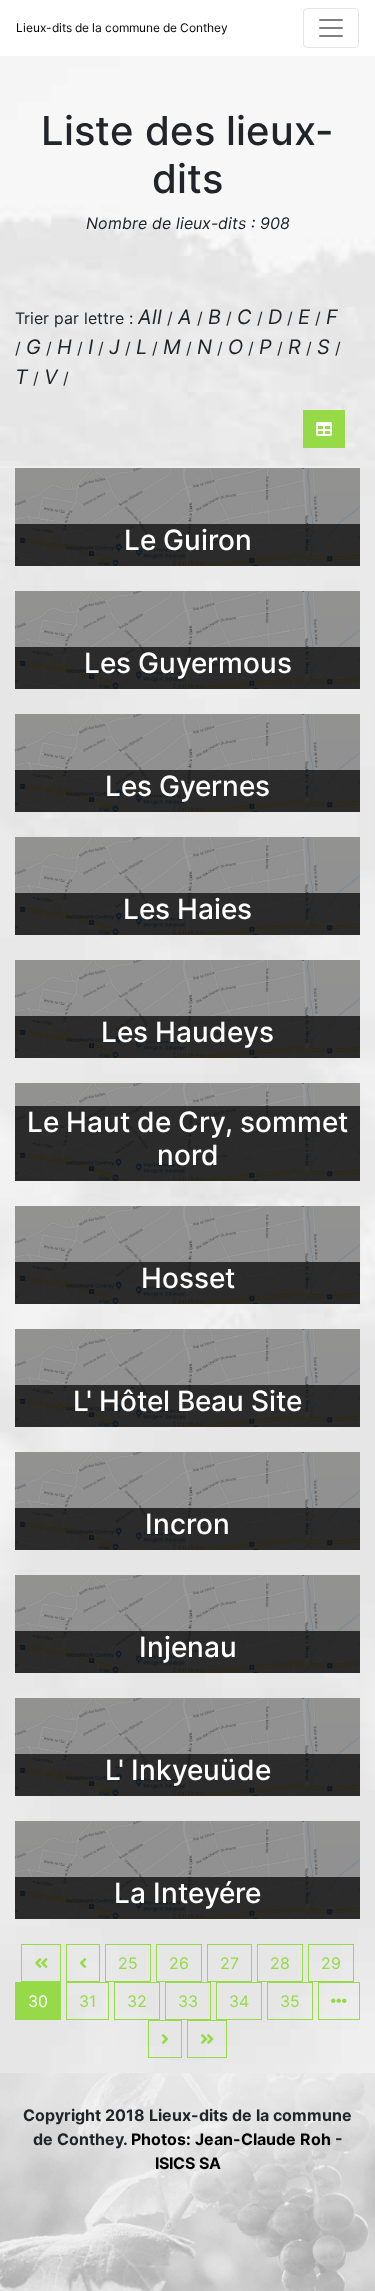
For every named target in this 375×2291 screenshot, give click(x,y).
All (150, 317)
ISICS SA (188, 2163)
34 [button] (239, 2001)
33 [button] (188, 2001)
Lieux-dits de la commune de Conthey (122, 27)
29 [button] (331, 1963)
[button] (41, 1963)
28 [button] (280, 1963)
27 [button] (229, 1963)
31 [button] (87, 2001)
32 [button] (137, 2001)
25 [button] (128, 1963)
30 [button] (38, 2001)
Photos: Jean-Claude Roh (233, 2139)
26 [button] (179, 1963)
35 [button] (290, 2001)
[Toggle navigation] (331, 28)
